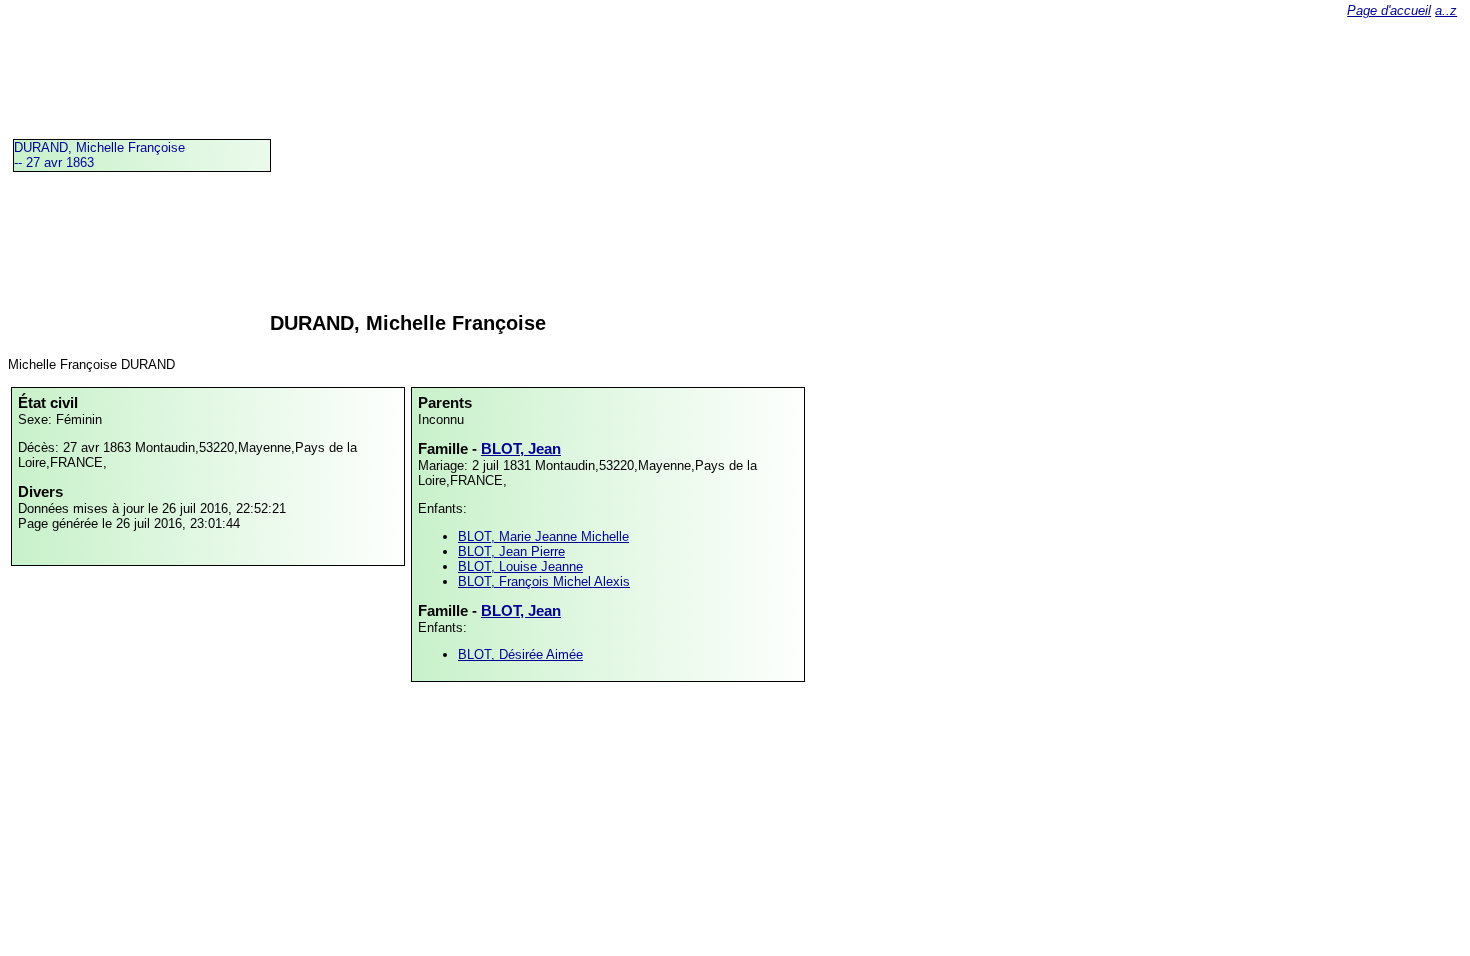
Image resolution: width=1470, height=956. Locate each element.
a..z (1446, 10)
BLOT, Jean (521, 448)
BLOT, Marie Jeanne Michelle (543, 536)
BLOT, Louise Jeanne (520, 566)
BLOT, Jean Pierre (511, 551)
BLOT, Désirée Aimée (520, 654)
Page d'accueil (1389, 10)
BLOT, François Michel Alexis (544, 581)
